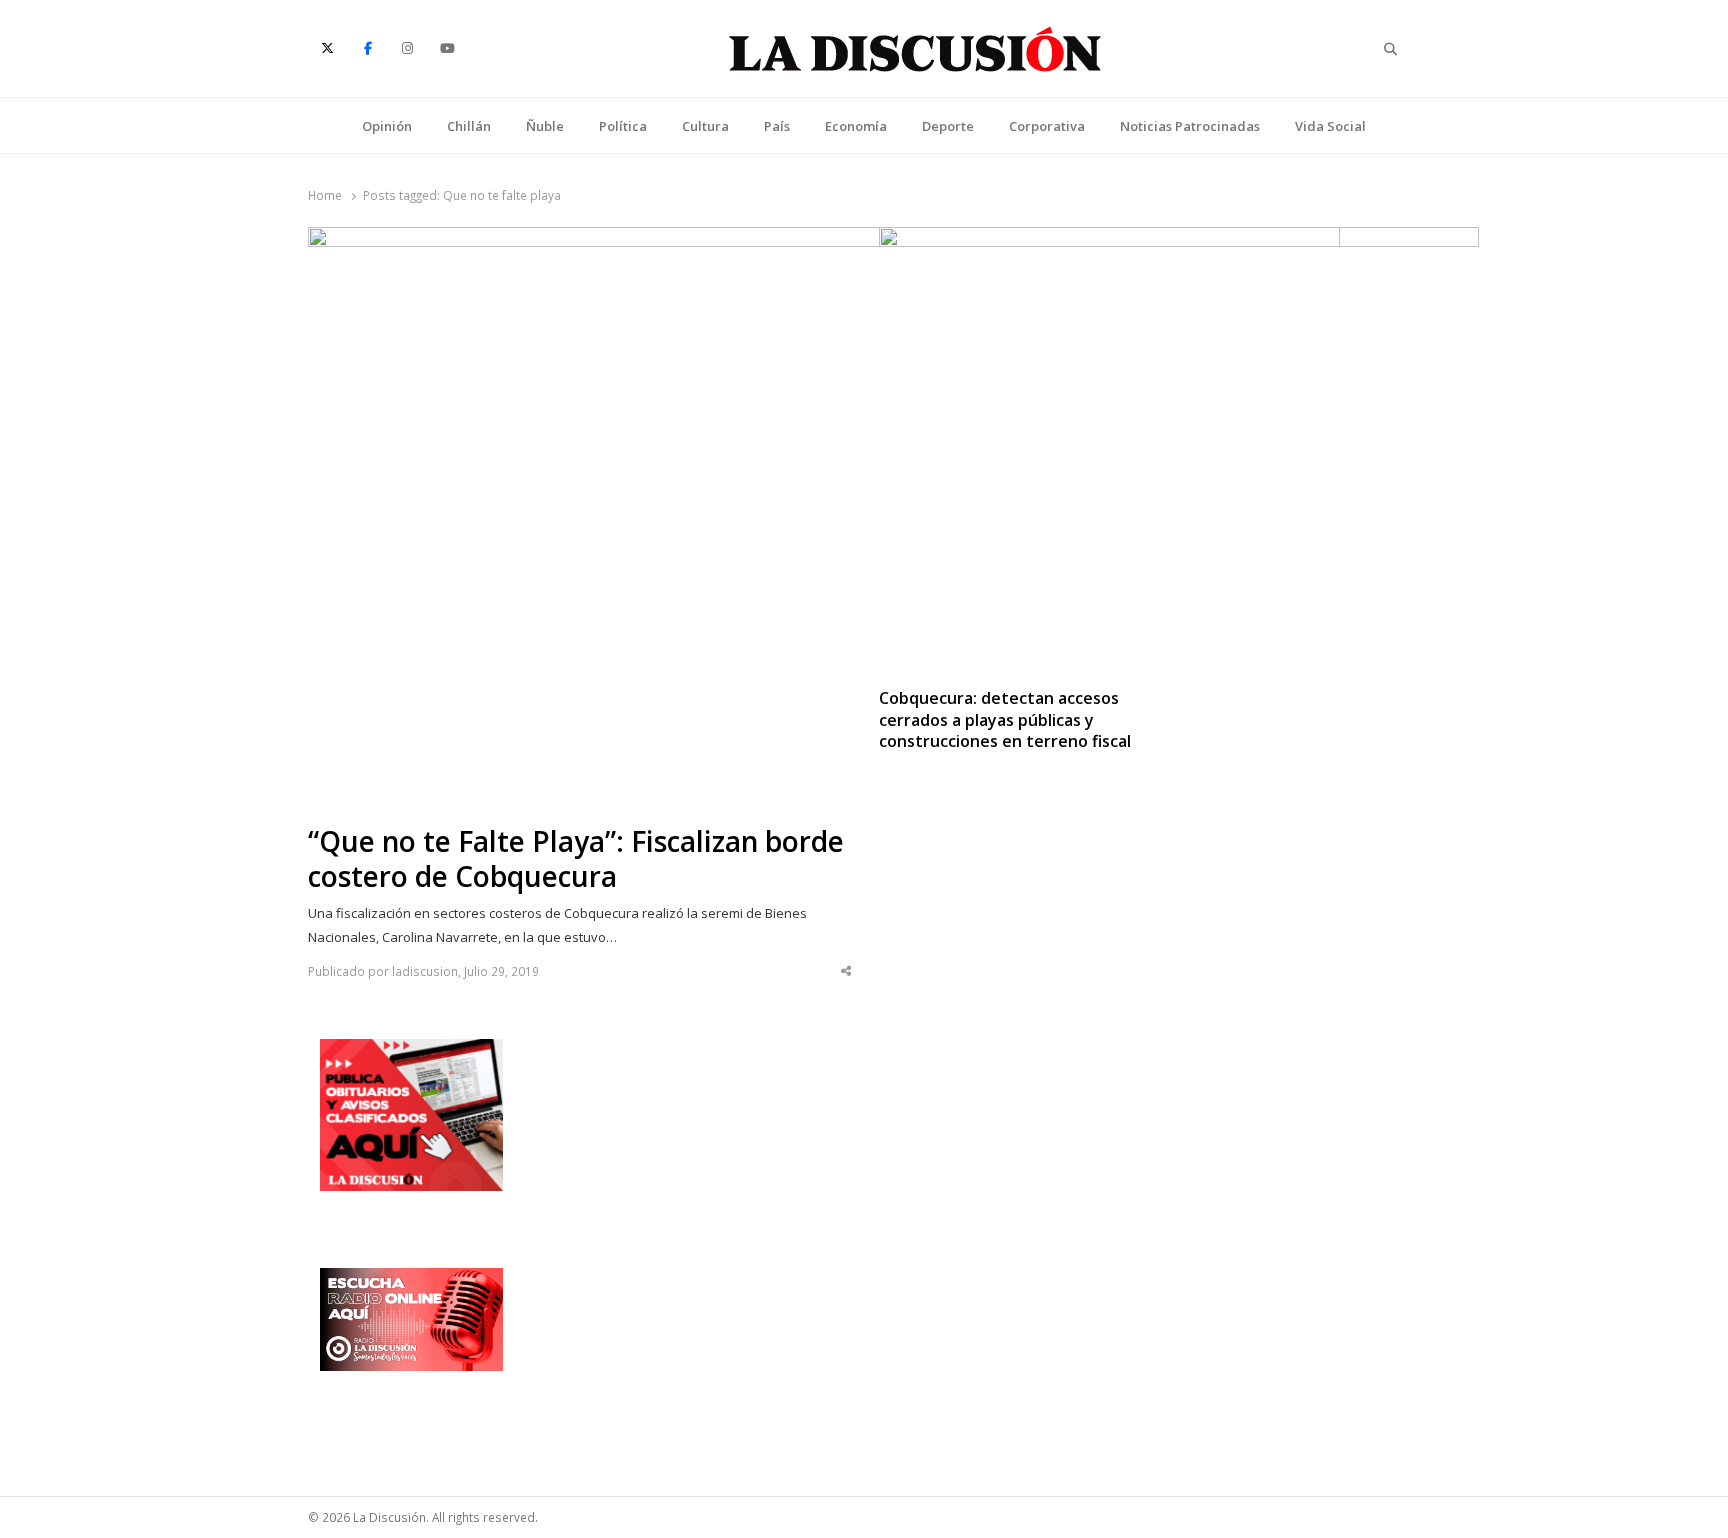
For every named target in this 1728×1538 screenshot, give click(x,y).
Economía (856, 126)
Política (623, 126)
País (777, 126)
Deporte (948, 126)
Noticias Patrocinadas (1190, 126)
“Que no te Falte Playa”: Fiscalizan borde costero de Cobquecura (576, 859)
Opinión (387, 126)
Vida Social (1330, 126)
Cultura (705, 126)
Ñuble (545, 126)
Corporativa (1047, 126)
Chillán (469, 126)
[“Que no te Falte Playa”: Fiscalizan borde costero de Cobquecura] (824, 239)
